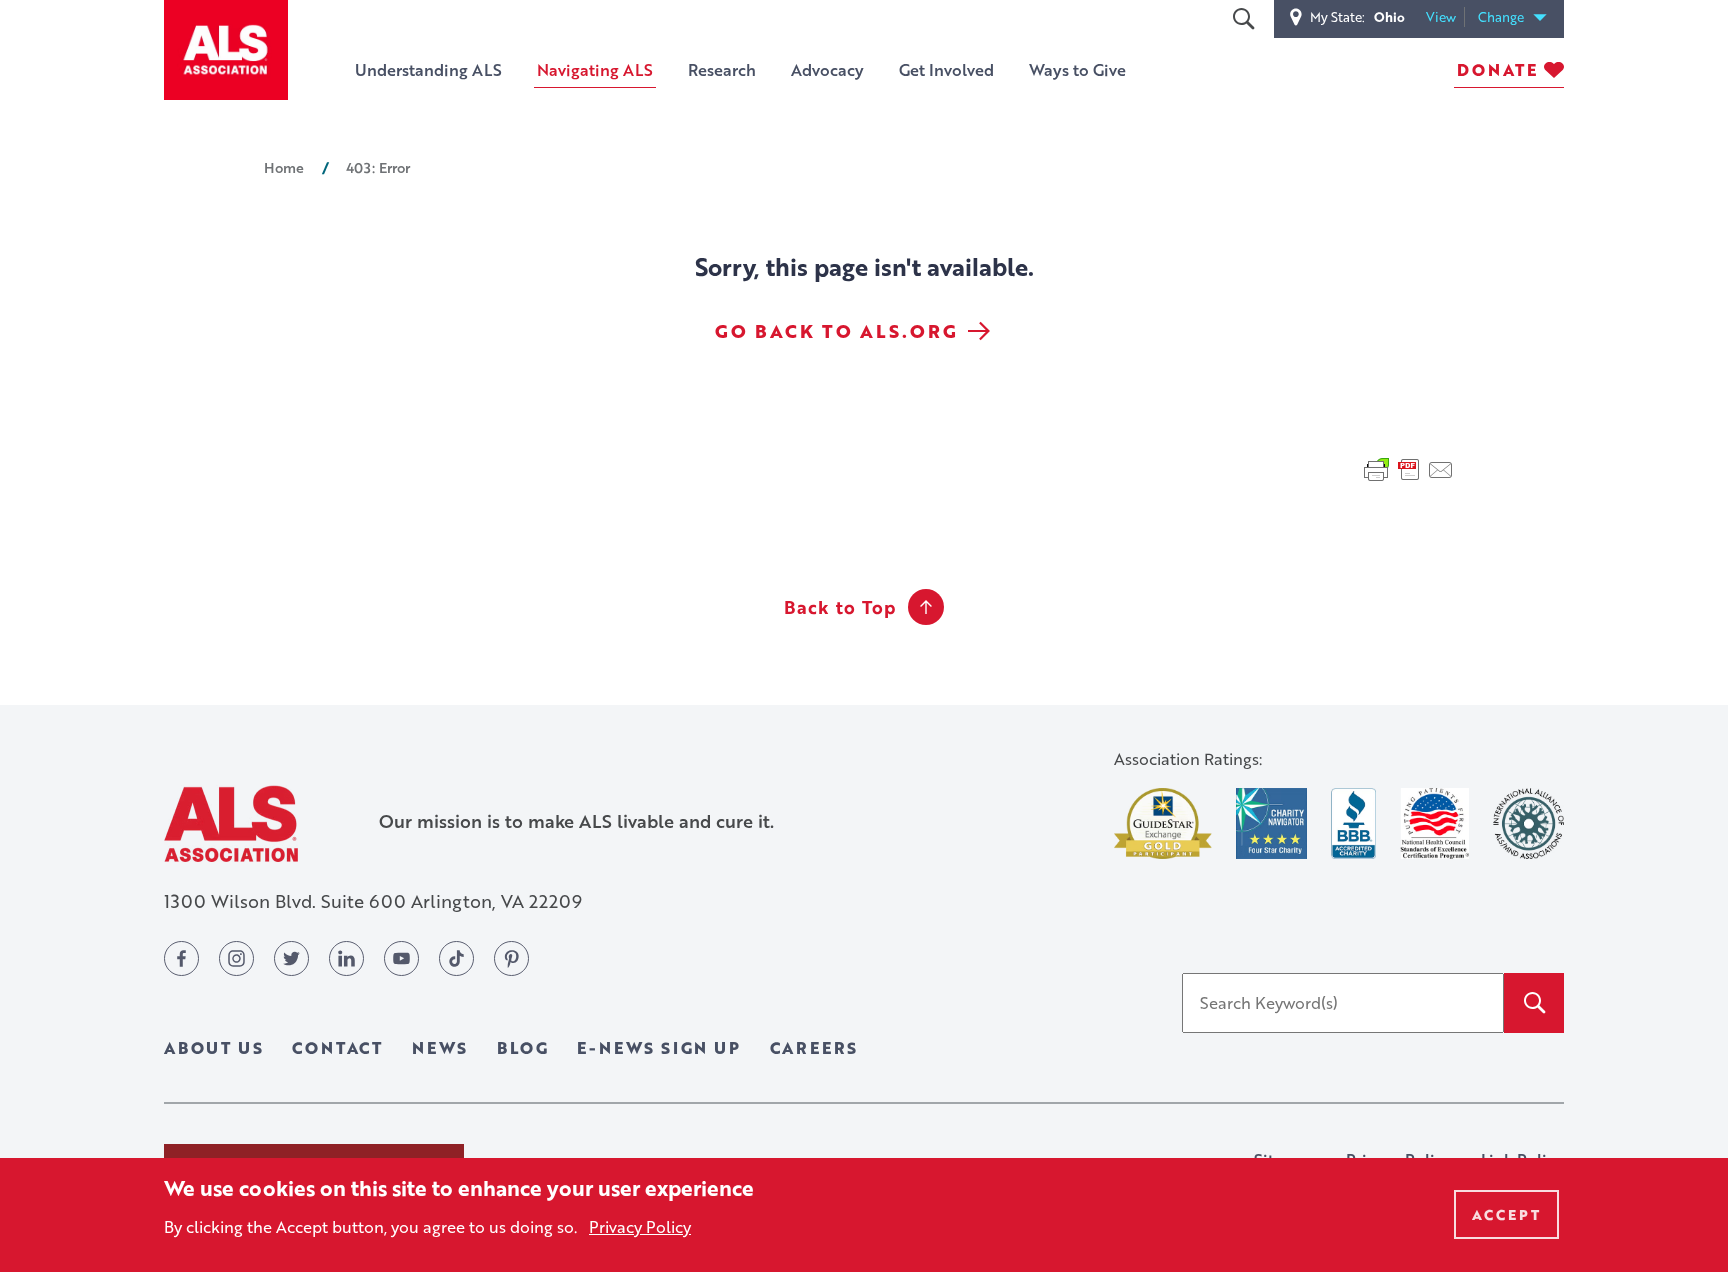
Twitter (291, 958)
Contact (337, 1047)
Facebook (181, 958)
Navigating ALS (595, 69)
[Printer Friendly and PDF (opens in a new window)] (1409, 468)
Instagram (236, 958)
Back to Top (840, 607)
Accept (1506, 1214)
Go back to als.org (836, 331)
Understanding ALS (428, 69)
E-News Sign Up (658, 1047)
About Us (213, 1047)
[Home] (226, 50)
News (440, 1047)
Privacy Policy (640, 1226)
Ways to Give (1077, 69)
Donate (1497, 69)
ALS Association (231, 823)
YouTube (401, 958)
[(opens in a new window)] (1163, 823)
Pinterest (511, 958)
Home (284, 167)
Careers (814, 1047)
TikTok (456, 958)
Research (722, 69)
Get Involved (946, 69)
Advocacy (827, 69)
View (1445, 17)
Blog (522, 1047)
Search (1243, 19)
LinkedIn (346, 958)
